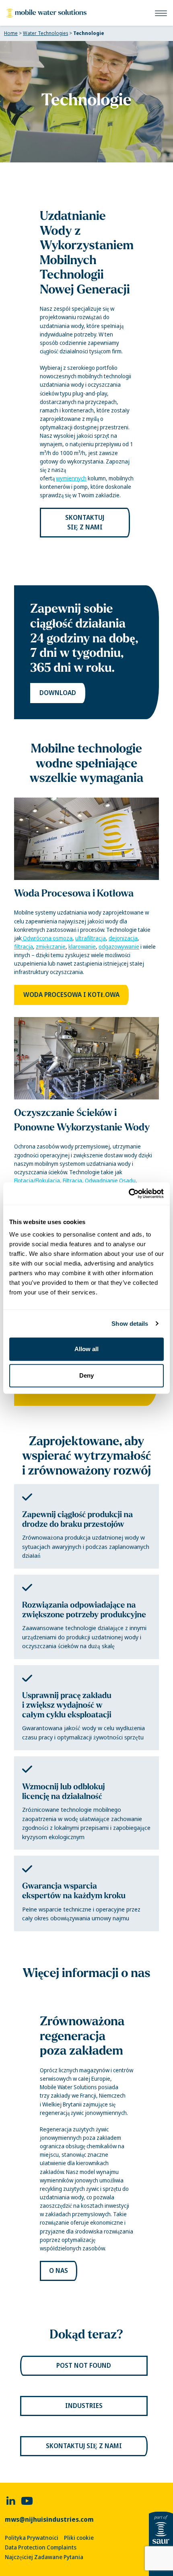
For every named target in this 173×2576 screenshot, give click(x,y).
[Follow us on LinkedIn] (11, 2501)
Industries (84, 2406)
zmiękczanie (51, 947)
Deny (86, 1375)
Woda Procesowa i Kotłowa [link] (71, 995)
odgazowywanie (119, 947)
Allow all (86, 1349)
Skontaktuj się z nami (84, 2446)
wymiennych (71, 478)
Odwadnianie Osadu (110, 1181)
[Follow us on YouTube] (27, 2501)
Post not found (84, 2366)
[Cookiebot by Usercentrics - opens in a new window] (129, 1194)
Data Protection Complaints (41, 2547)
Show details (130, 1324)
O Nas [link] (59, 2271)
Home (11, 33)
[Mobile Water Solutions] (46, 13)
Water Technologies (45, 33)
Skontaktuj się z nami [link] (85, 522)
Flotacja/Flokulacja (37, 1181)
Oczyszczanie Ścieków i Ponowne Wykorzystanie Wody (82, 1120)
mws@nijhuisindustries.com (49, 2520)
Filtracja (72, 1181)
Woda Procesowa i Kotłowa (74, 893)
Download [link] (58, 693)
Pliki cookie (79, 2538)
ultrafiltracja (91, 938)
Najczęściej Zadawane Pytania (44, 2557)
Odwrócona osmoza (47, 938)
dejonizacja (123, 938)
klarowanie (82, 947)
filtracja (24, 947)
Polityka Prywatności (32, 2538)
